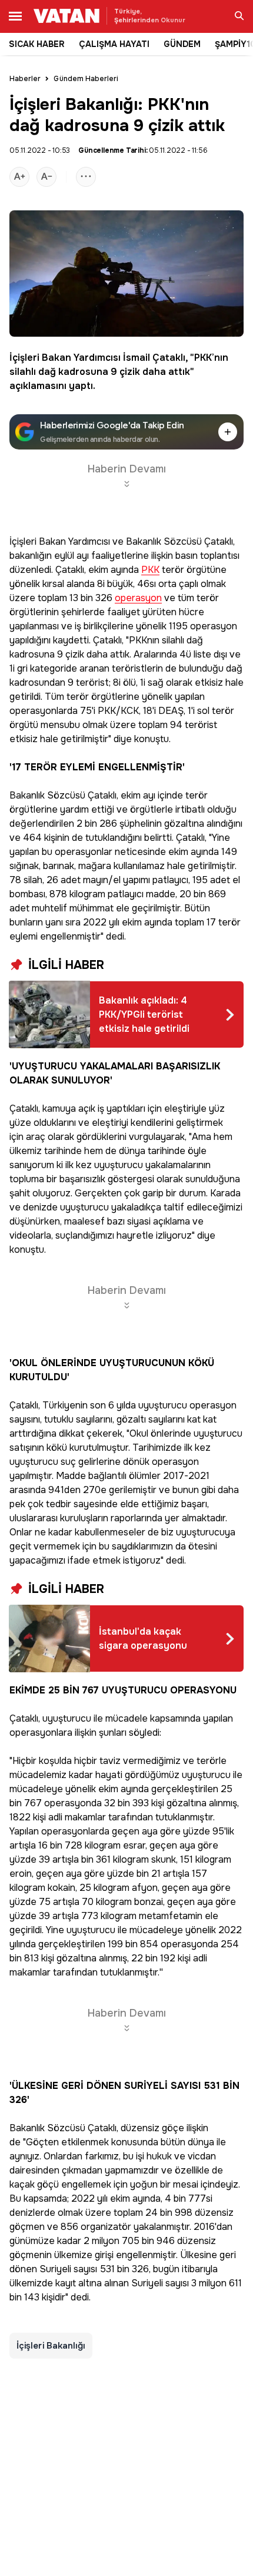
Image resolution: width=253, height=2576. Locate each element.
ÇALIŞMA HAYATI (114, 44)
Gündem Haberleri (86, 79)
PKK (203, 358)
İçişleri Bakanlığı (51, 2346)
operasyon (138, 598)
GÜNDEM (182, 44)
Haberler (25, 79)
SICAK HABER (37, 44)
